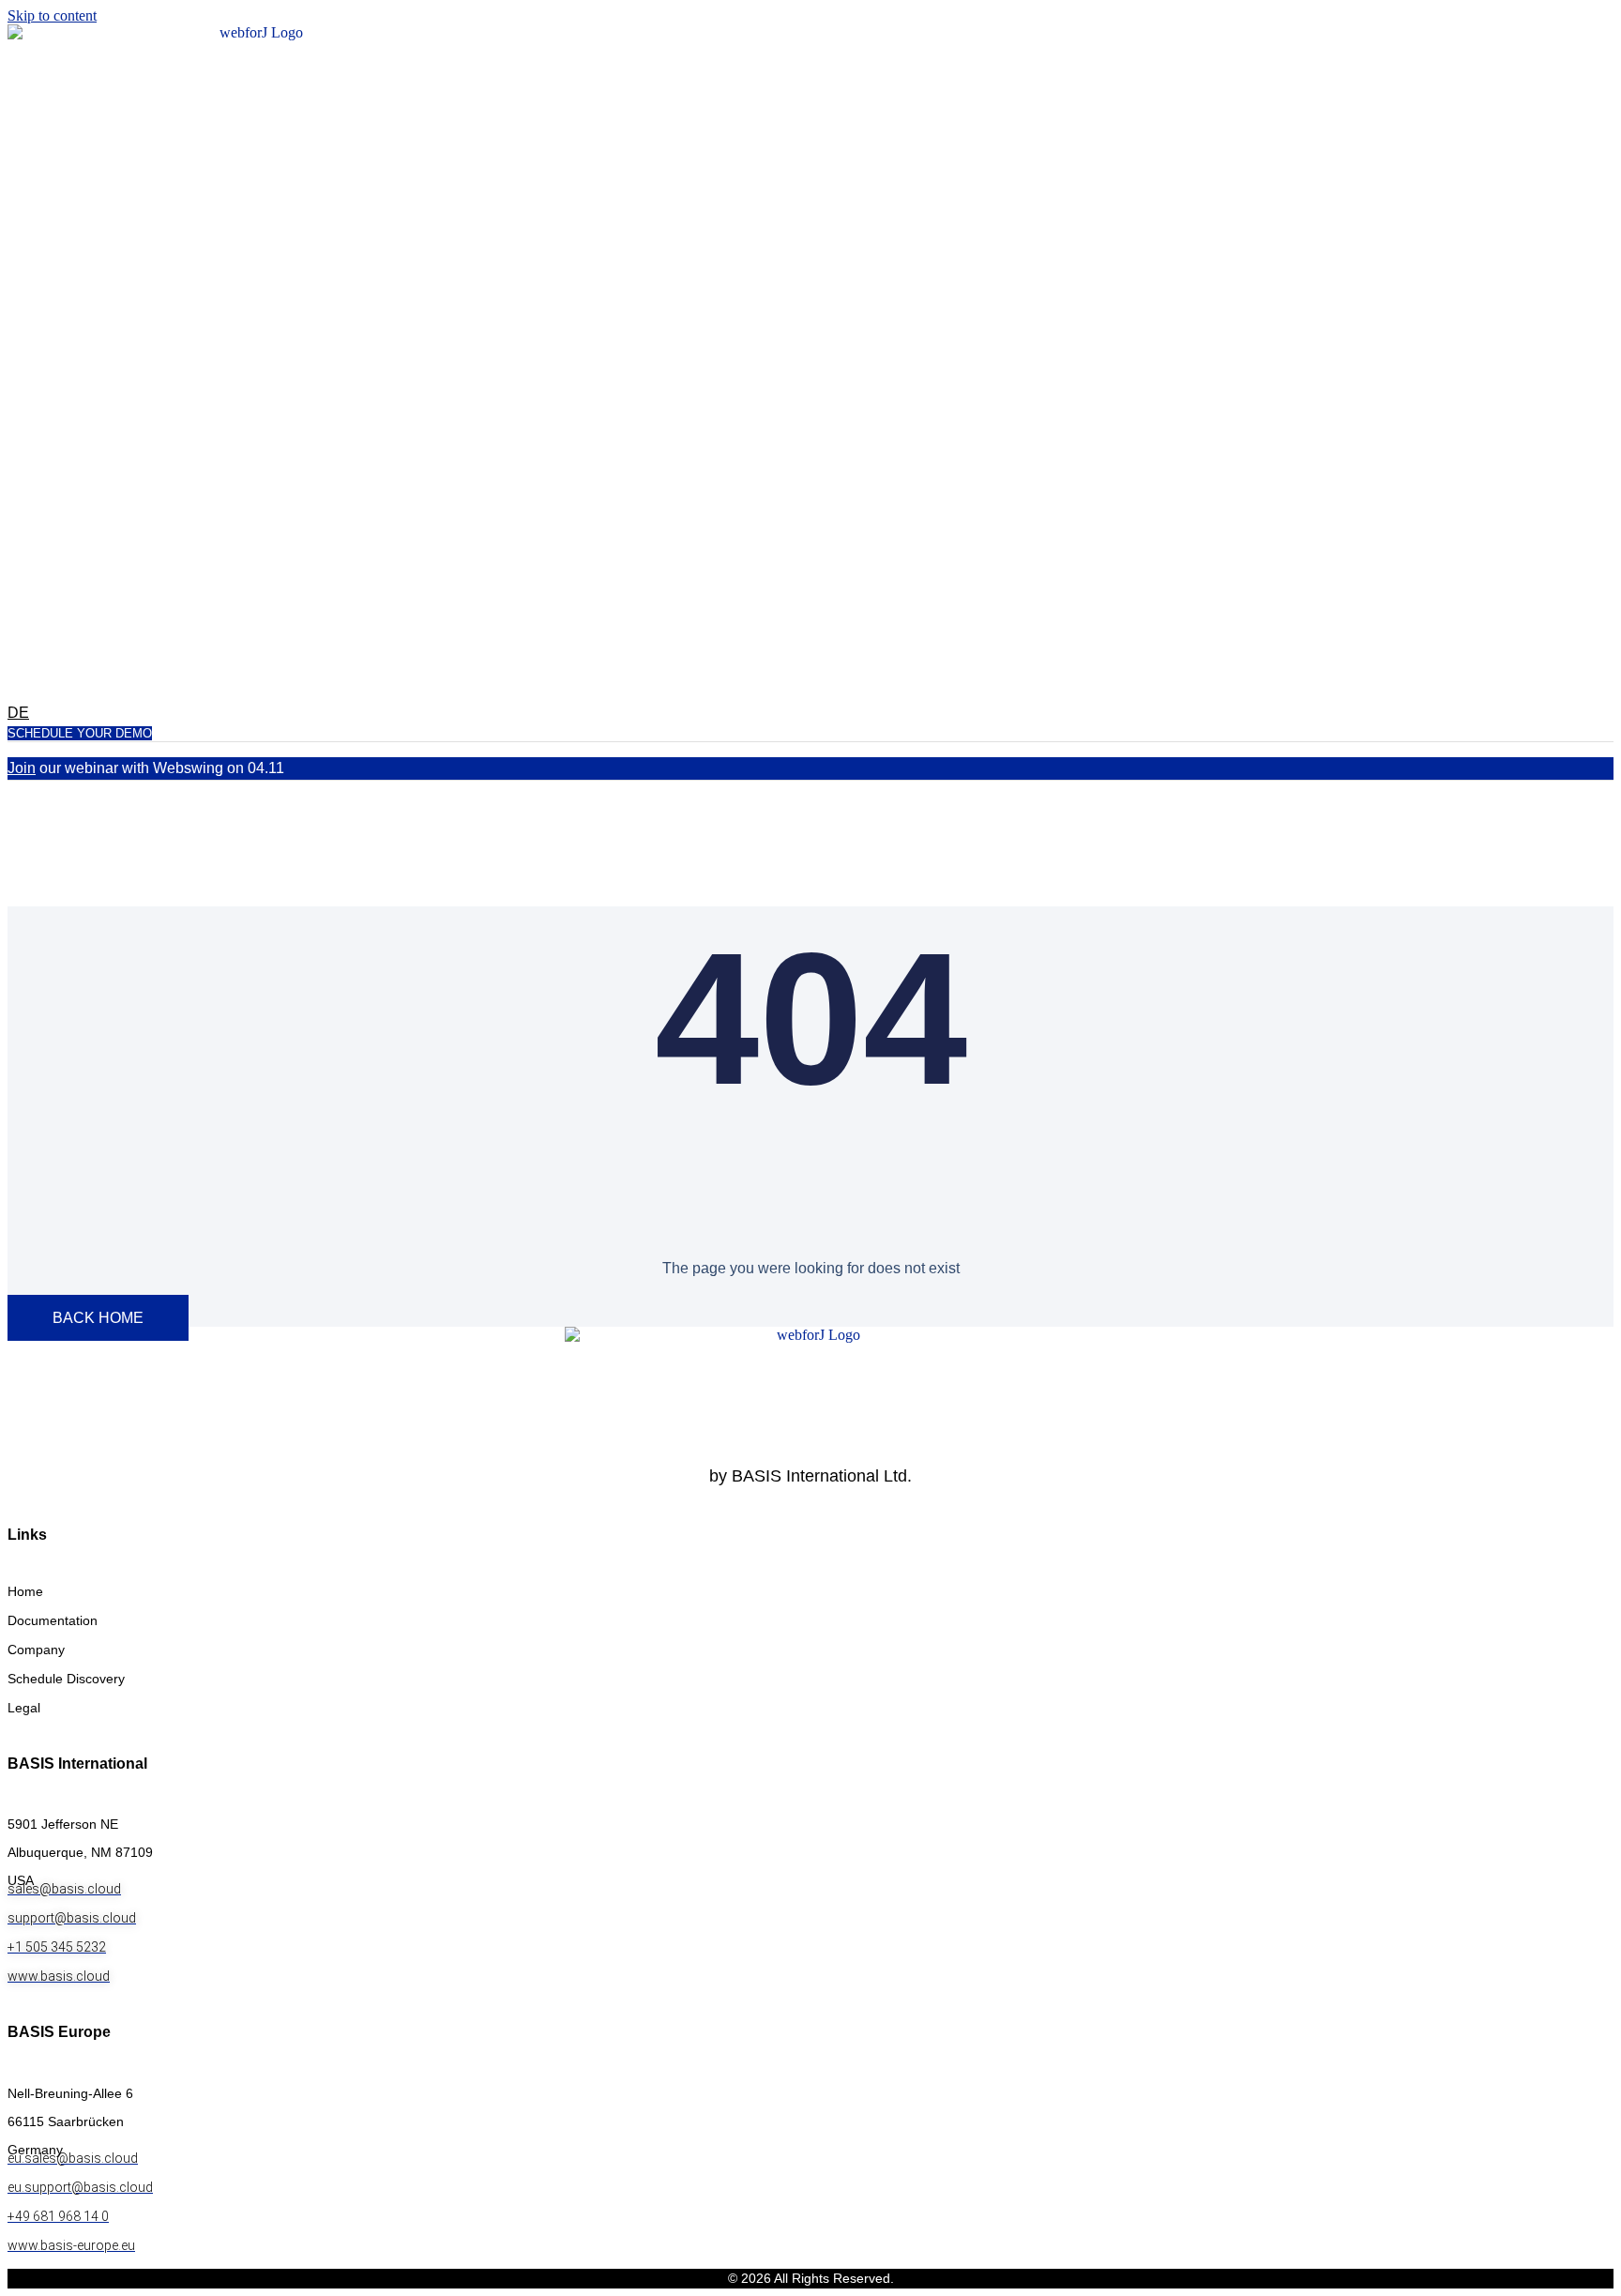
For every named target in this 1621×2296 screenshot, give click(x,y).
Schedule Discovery (66, 1679)
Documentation (53, 1620)
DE (18, 713)
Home (25, 1591)
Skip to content (52, 15)
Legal (24, 1708)
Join (22, 768)
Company (36, 1650)
